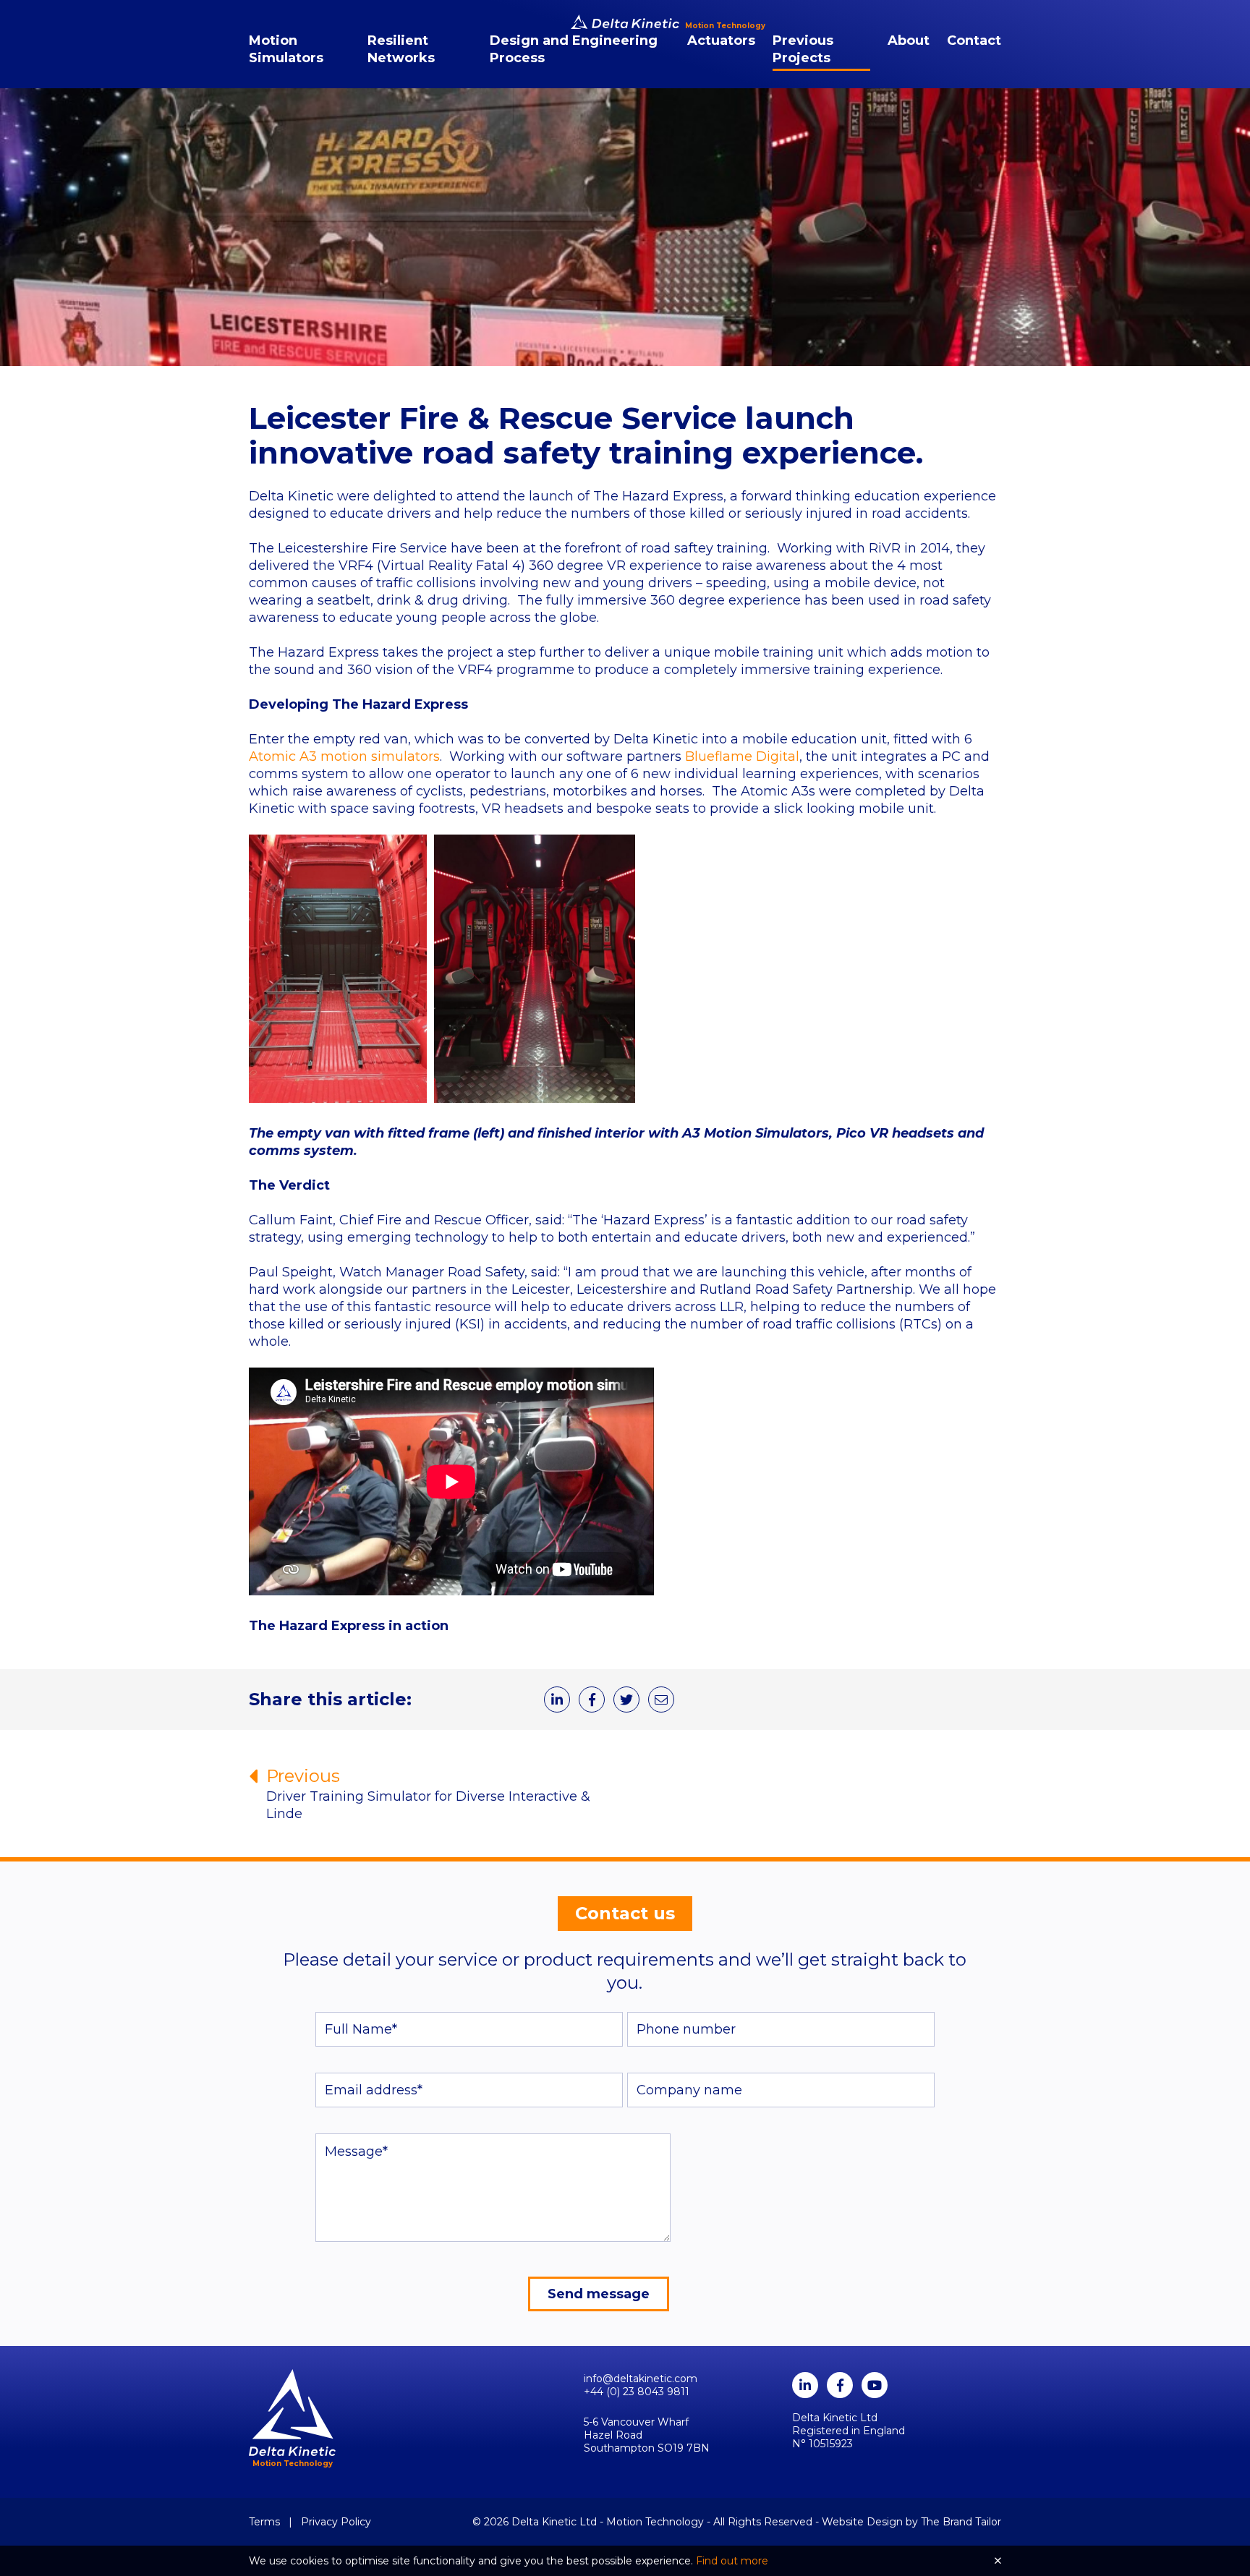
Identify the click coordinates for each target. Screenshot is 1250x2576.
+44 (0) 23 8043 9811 (637, 2392)
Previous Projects (803, 49)
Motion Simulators (286, 49)
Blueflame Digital (742, 756)
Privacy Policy (336, 2522)
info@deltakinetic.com (641, 2379)
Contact (974, 40)
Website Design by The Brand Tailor (911, 2522)
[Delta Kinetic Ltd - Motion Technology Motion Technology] (625, 22)
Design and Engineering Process (574, 49)
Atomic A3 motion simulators (344, 756)
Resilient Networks (401, 49)
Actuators (721, 40)
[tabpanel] (625, 227)
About (909, 40)
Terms (264, 2522)
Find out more (732, 2561)
